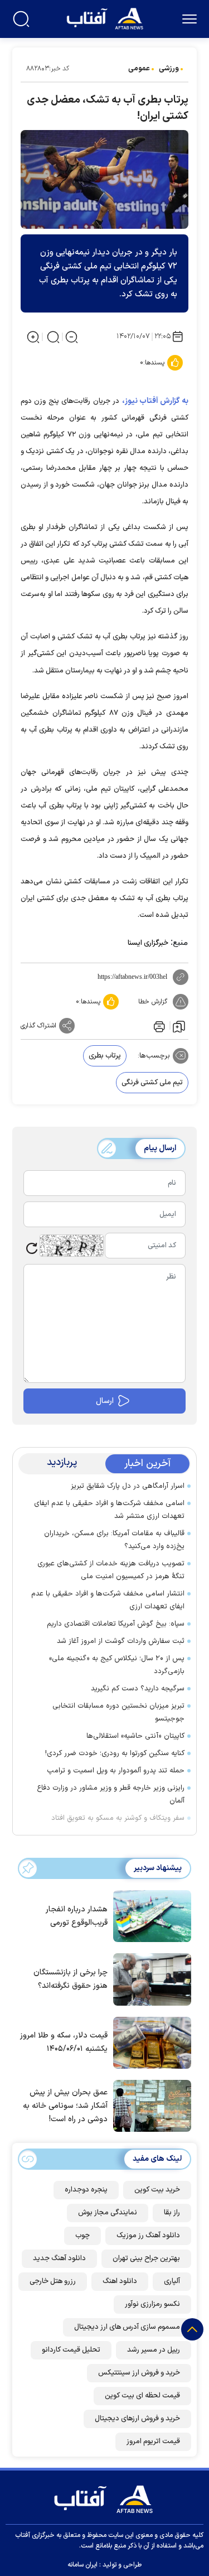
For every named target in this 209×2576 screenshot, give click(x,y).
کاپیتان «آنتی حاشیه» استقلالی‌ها (135, 1736)
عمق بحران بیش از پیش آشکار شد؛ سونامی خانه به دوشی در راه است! (65, 2106)
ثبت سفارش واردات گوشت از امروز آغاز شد (121, 1641)
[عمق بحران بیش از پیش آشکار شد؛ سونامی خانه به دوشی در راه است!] (149, 2105)
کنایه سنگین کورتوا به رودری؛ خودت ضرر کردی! (115, 1753)
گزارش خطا (153, 1002)
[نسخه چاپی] (158, 1026)
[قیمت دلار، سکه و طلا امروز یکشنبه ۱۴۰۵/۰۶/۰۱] (149, 2042)
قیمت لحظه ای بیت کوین (142, 2396)
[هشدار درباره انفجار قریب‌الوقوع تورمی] (149, 1915)
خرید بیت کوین (157, 2190)
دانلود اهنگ (120, 2281)
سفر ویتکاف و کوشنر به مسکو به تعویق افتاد (118, 1818)
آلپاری (172, 2281)
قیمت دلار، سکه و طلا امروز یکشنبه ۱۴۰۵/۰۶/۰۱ (64, 2042)
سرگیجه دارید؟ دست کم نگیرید (138, 1689)
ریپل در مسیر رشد (154, 2350)
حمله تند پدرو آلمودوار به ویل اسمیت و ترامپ (116, 1771)
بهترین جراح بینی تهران (146, 2258)
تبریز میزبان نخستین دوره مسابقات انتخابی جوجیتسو (118, 1712)
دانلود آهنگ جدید (59, 2258)
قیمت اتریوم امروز (153, 2442)
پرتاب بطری (105, 1056)
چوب (82, 2236)
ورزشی (169, 69)
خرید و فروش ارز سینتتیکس (139, 2373)
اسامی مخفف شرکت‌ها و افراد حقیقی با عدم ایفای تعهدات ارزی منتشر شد (109, 1510)
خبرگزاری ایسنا (148, 943)
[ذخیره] (179, 1026)
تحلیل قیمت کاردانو (71, 2350)
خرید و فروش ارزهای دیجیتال (137, 2419)
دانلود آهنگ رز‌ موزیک (148, 2236)
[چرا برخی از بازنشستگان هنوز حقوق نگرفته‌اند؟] (149, 1978)
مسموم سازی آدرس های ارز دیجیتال (127, 2327)
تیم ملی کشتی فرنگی (152, 1083)
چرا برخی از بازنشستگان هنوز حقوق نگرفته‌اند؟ (71, 1979)
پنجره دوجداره (86, 2190)
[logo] (106, 18)
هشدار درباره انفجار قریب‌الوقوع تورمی (77, 1916)
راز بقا (172, 2213)
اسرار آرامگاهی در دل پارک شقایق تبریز (128, 1486)
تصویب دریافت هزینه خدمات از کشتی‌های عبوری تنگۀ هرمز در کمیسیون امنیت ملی (111, 1570)
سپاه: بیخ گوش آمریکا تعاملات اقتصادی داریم (116, 1624)
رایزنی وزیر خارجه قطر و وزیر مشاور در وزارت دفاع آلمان (111, 1794)
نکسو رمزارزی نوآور (152, 2304)
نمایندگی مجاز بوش (108, 2213)
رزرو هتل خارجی (53, 2281)
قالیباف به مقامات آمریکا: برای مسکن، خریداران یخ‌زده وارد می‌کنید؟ (114, 1540)
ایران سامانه (82, 2565)
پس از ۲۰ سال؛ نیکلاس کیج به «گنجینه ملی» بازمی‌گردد (117, 1665)
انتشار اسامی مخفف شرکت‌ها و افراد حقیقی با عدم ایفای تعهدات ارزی (108, 1600)
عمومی (139, 69)
